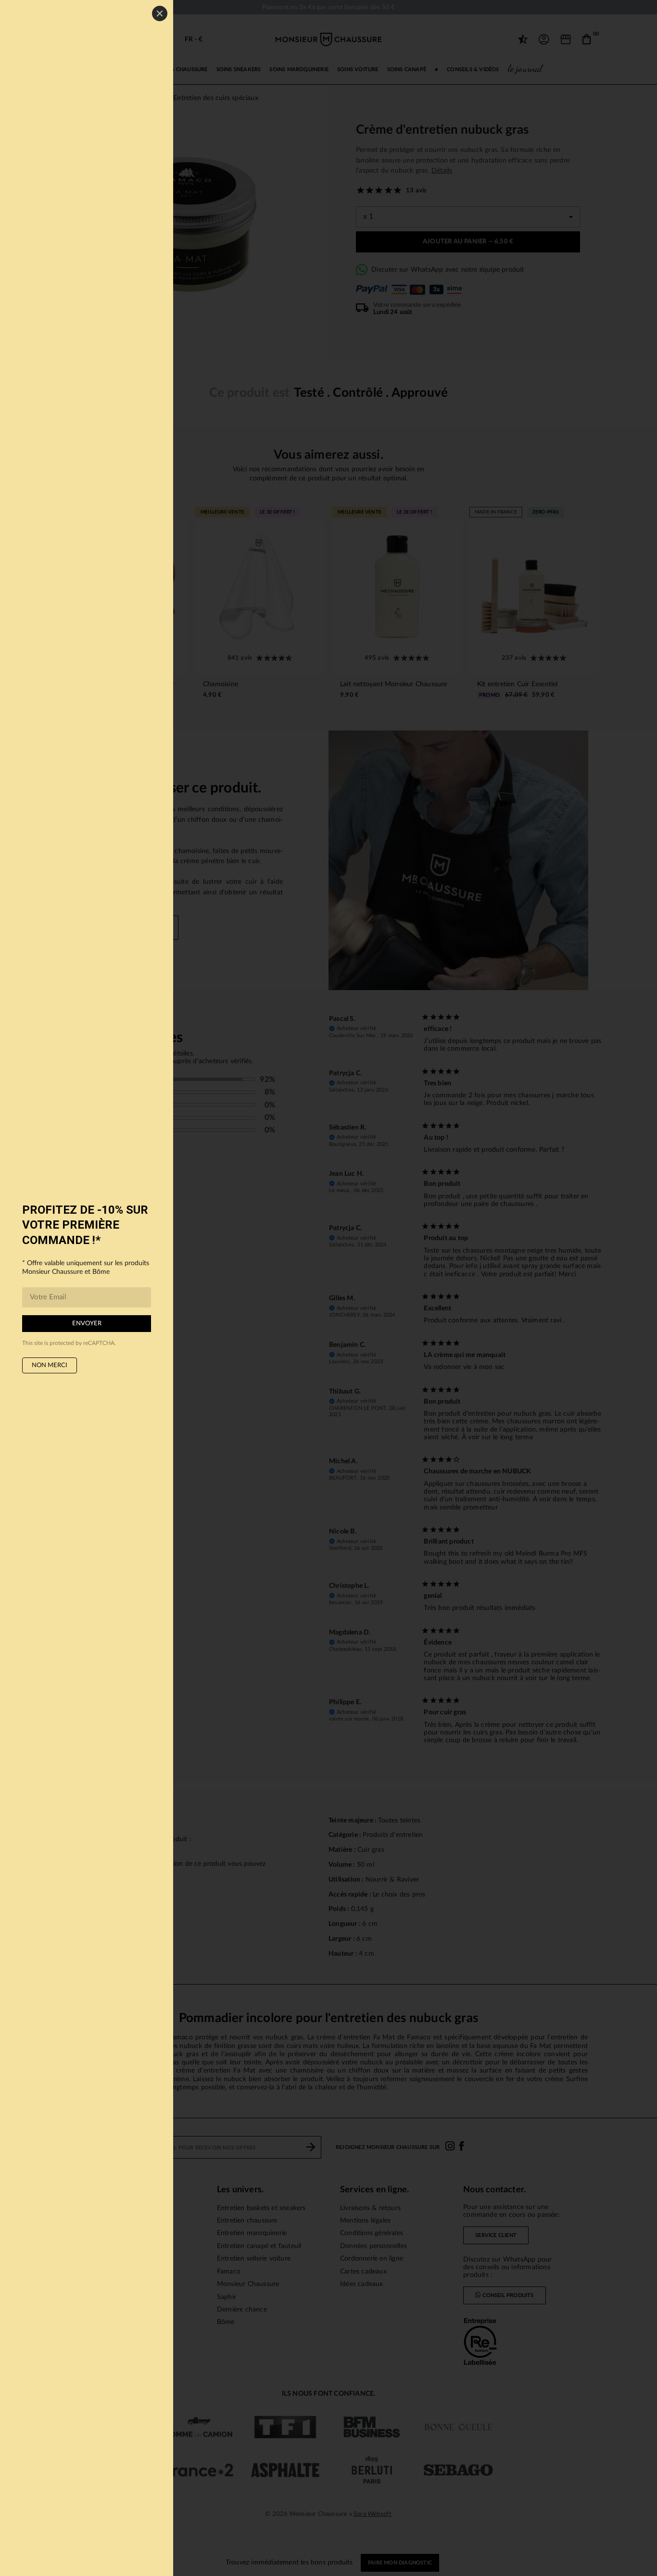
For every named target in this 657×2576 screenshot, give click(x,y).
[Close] (160, 13)
